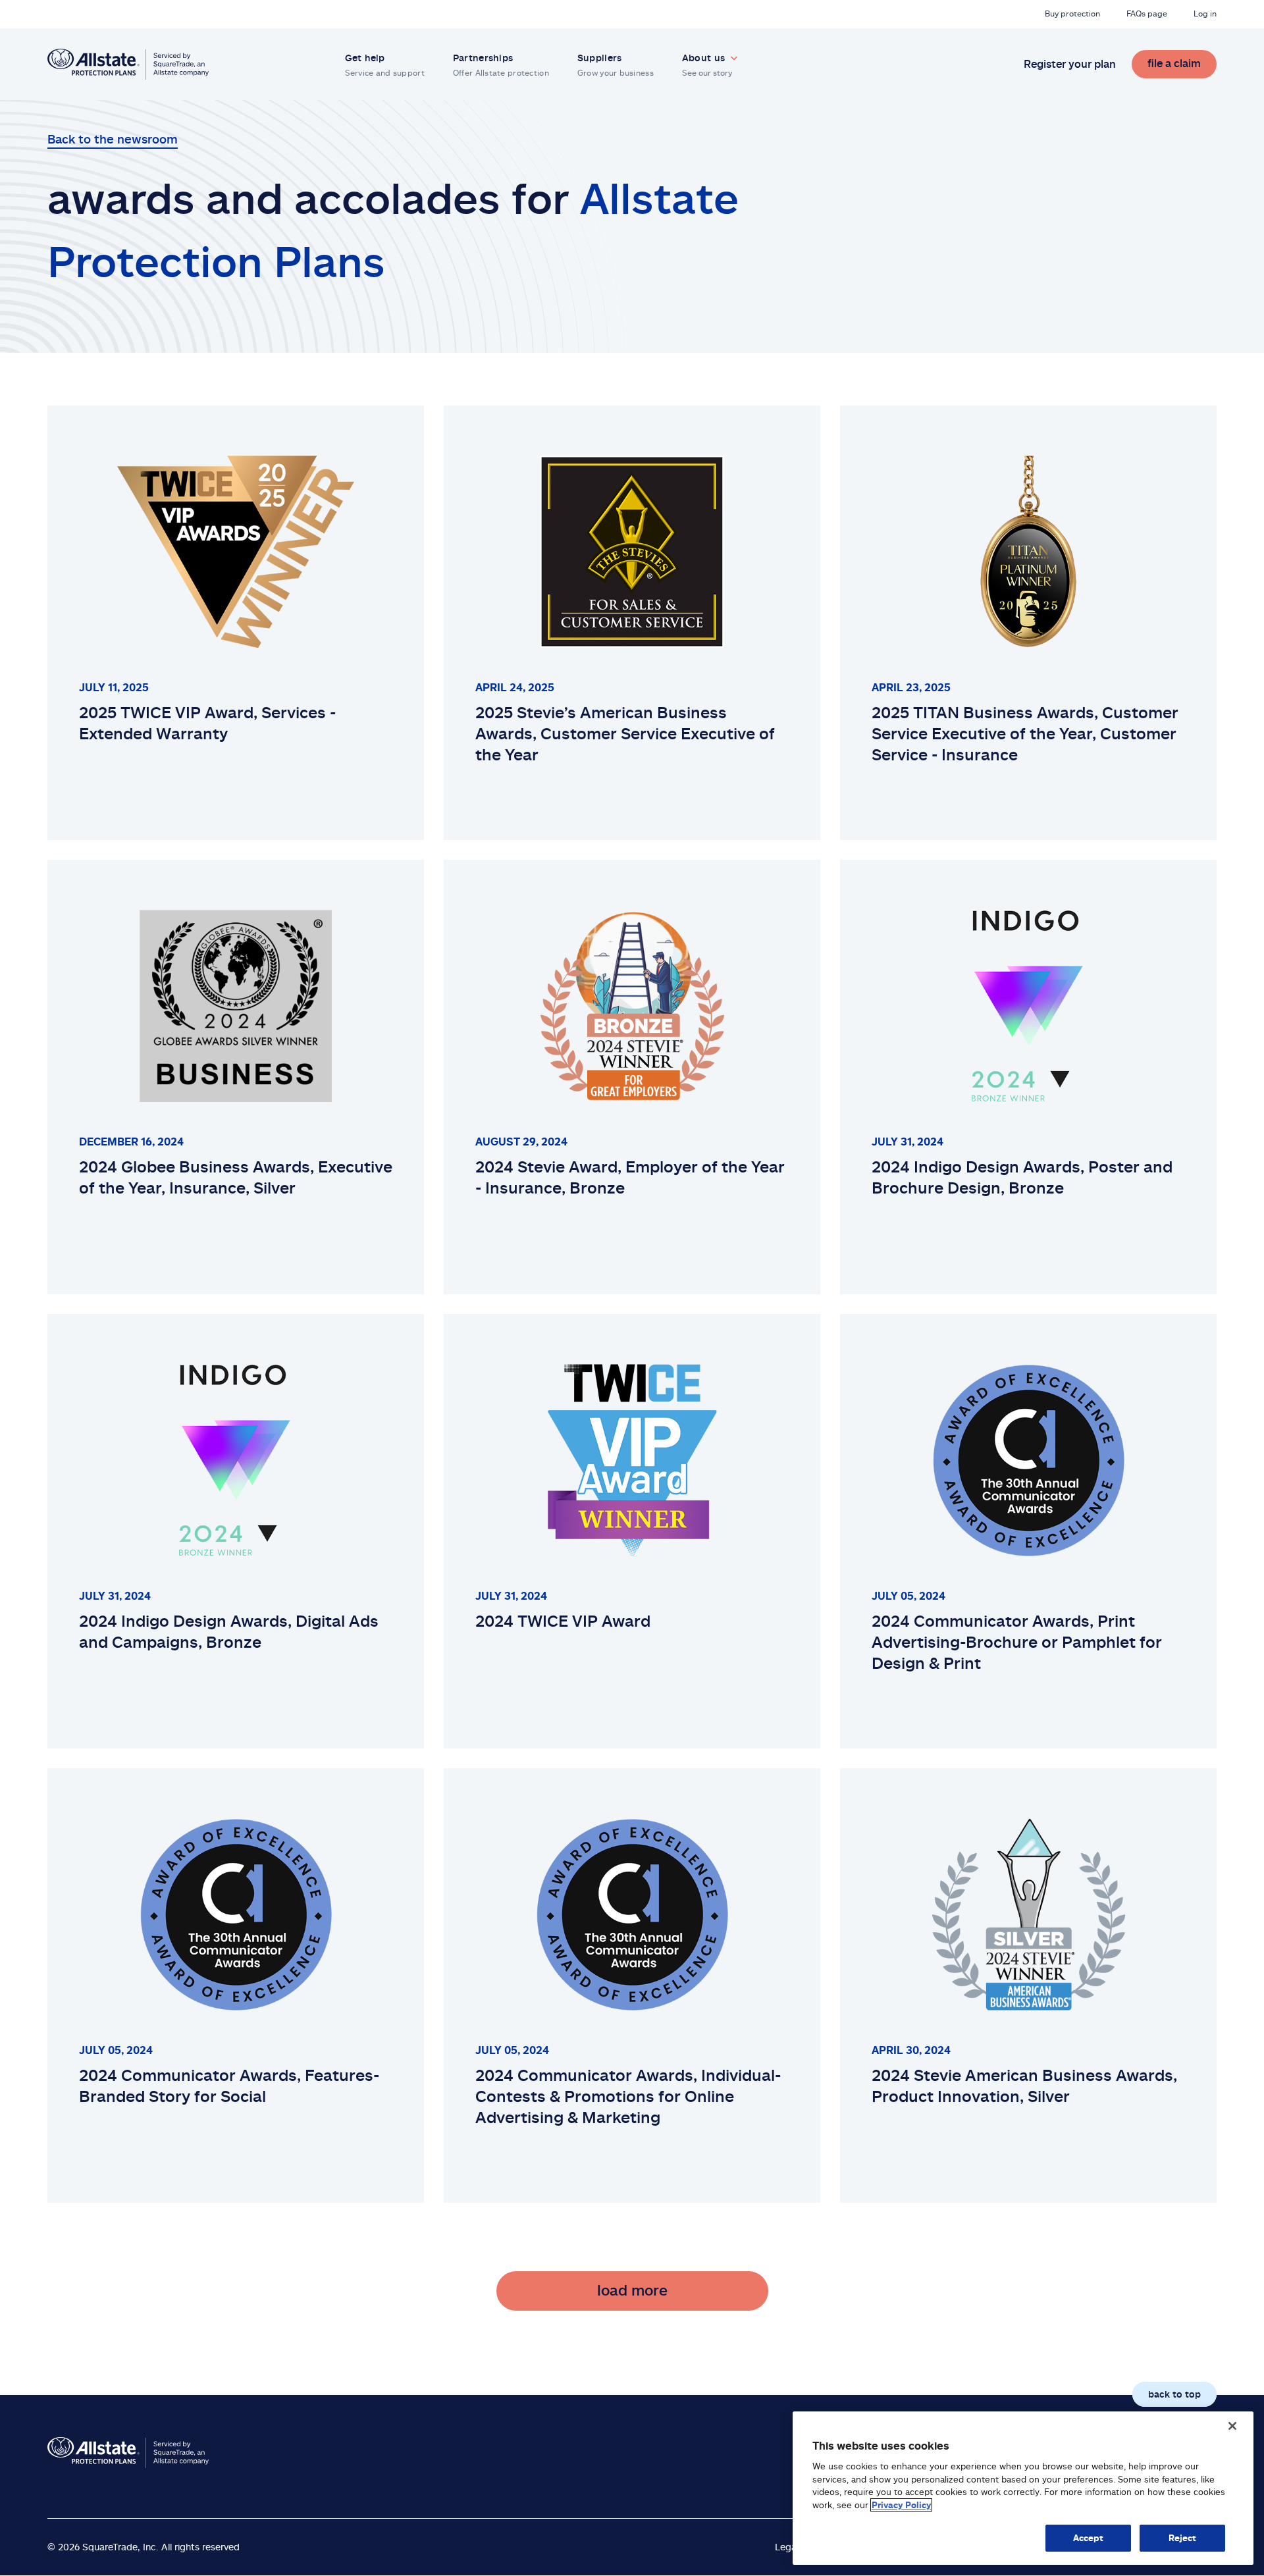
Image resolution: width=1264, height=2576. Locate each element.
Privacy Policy (901, 2505)
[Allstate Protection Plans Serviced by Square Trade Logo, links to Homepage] (128, 64)
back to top (1174, 2394)
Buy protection (1072, 13)
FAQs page (1147, 13)
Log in (1205, 13)
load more (632, 2290)
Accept (1089, 2538)
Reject (1183, 2538)
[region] (1023, 2488)
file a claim (1174, 63)
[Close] (1232, 2426)
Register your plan (1070, 64)
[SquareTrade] (128, 2453)
